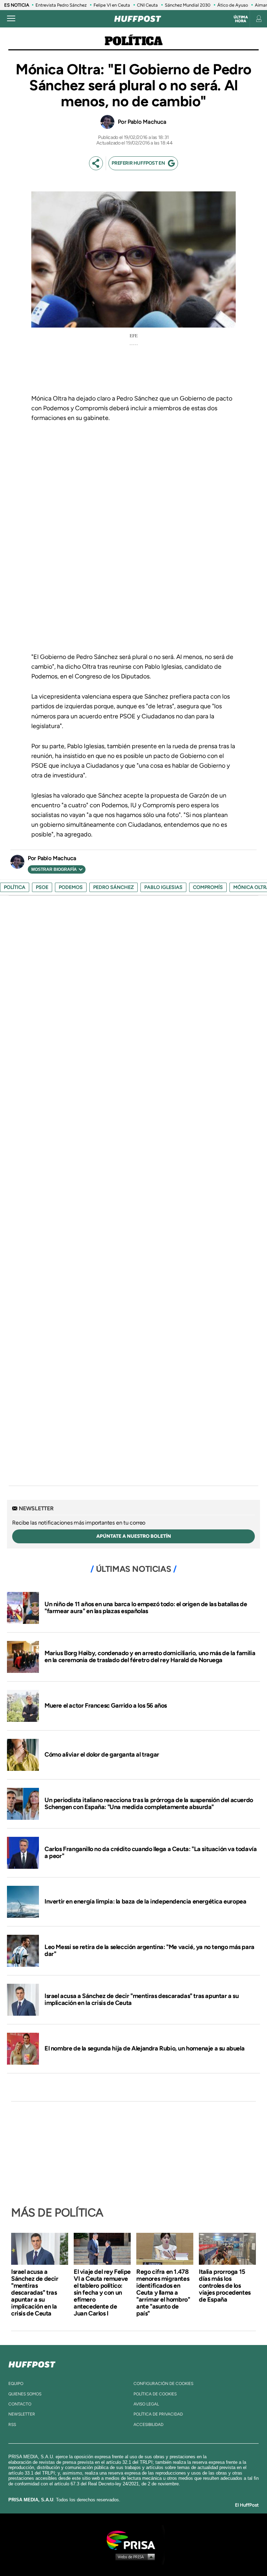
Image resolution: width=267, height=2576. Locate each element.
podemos (71, 887)
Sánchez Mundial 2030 (188, 5)
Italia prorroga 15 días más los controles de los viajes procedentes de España (225, 2286)
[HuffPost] (32, 2363)
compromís (208, 887)
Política (134, 42)
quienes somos (25, 2394)
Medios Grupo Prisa (134, 2557)
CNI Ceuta (147, 5)
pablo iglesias (163, 887)
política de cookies (155, 2394)
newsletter (22, 2414)
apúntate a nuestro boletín (134, 1536)
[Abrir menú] (11, 19)
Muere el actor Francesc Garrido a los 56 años (106, 1706)
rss (12, 2425)
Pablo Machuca (147, 122)
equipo (16, 2384)
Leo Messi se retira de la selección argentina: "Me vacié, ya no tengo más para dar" (149, 1950)
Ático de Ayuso (233, 5)
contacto (20, 2404)
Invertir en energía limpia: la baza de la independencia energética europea (145, 1901)
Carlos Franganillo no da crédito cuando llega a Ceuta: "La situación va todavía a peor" (151, 1852)
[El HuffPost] (138, 19)
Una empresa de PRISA (133, 2540)
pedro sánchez (114, 887)
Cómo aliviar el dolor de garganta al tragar (102, 1755)
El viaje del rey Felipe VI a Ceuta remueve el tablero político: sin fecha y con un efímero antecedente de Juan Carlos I (102, 2293)
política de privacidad (158, 2414)
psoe (42, 887)
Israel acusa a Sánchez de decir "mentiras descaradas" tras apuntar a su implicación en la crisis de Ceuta (142, 1999)
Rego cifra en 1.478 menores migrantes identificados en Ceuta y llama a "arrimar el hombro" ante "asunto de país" (163, 2293)
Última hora (241, 19)
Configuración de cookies (163, 2384)
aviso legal (146, 2404)
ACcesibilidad (148, 2425)
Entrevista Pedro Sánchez (61, 5)
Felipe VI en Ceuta (112, 5)
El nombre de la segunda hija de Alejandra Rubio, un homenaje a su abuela (144, 2048)
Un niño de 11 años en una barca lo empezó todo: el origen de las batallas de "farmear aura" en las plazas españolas (146, 1608)
